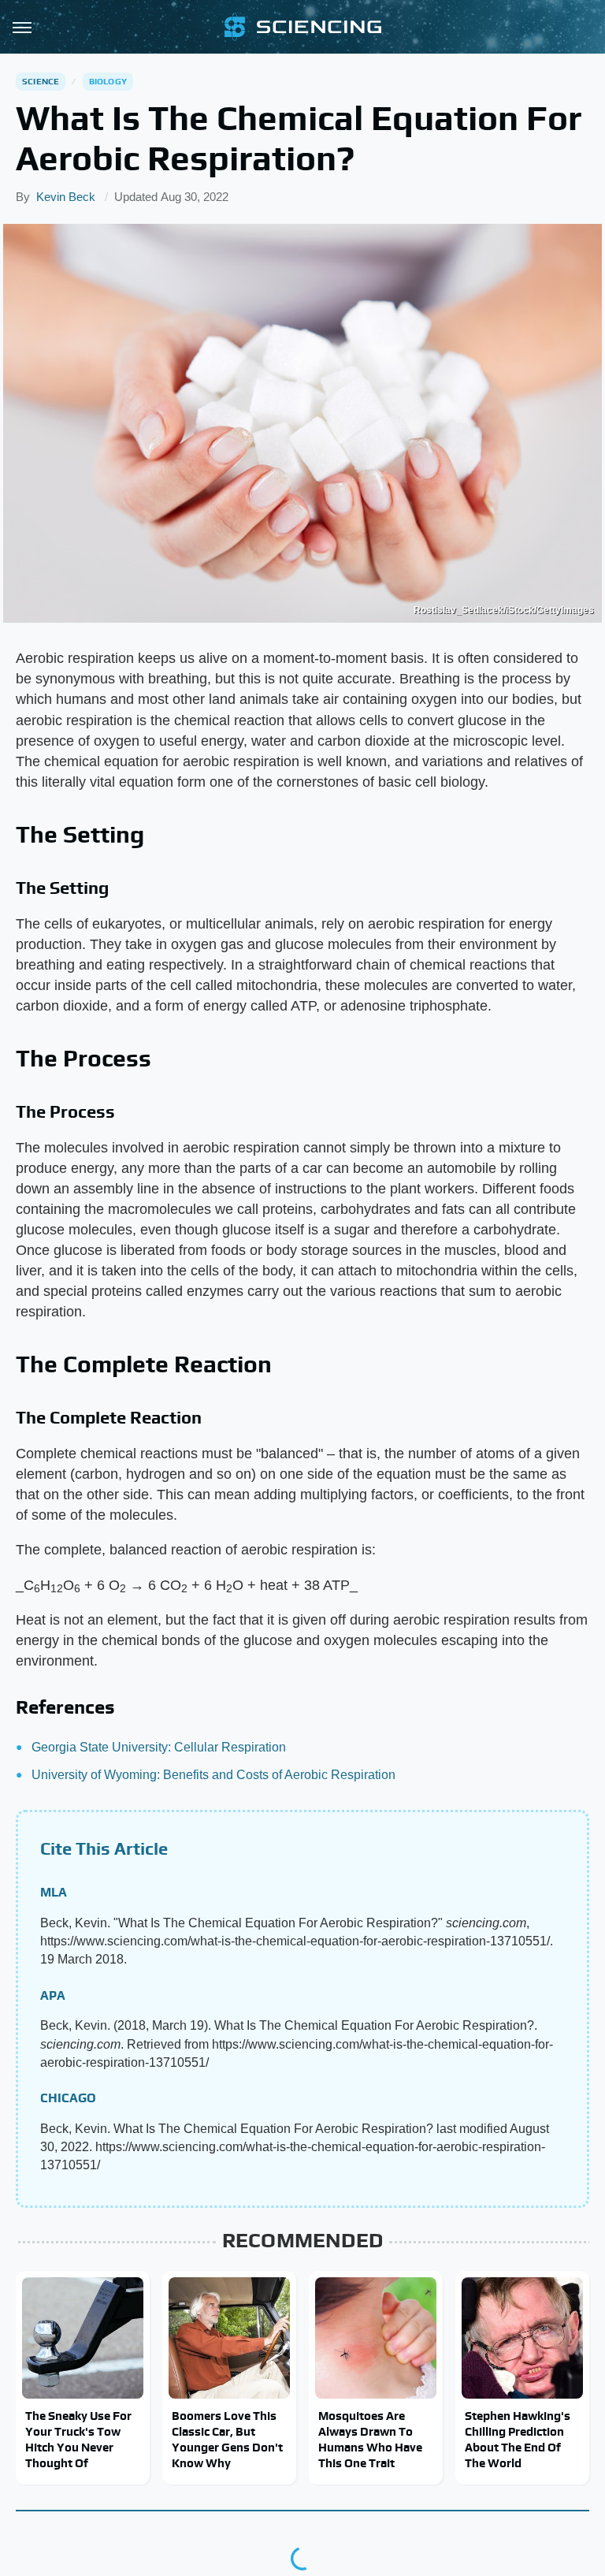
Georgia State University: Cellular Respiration (159, 1747)
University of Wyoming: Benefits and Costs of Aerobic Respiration (213, 1775)
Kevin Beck (66, 197)
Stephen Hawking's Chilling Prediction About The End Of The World (518, 2440)
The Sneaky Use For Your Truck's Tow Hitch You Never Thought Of (78, 2440)
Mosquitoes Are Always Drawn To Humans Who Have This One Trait (370, 2440)
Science (41, 81)
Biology (108, 81)
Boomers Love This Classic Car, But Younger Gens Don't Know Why (227, 2440)
